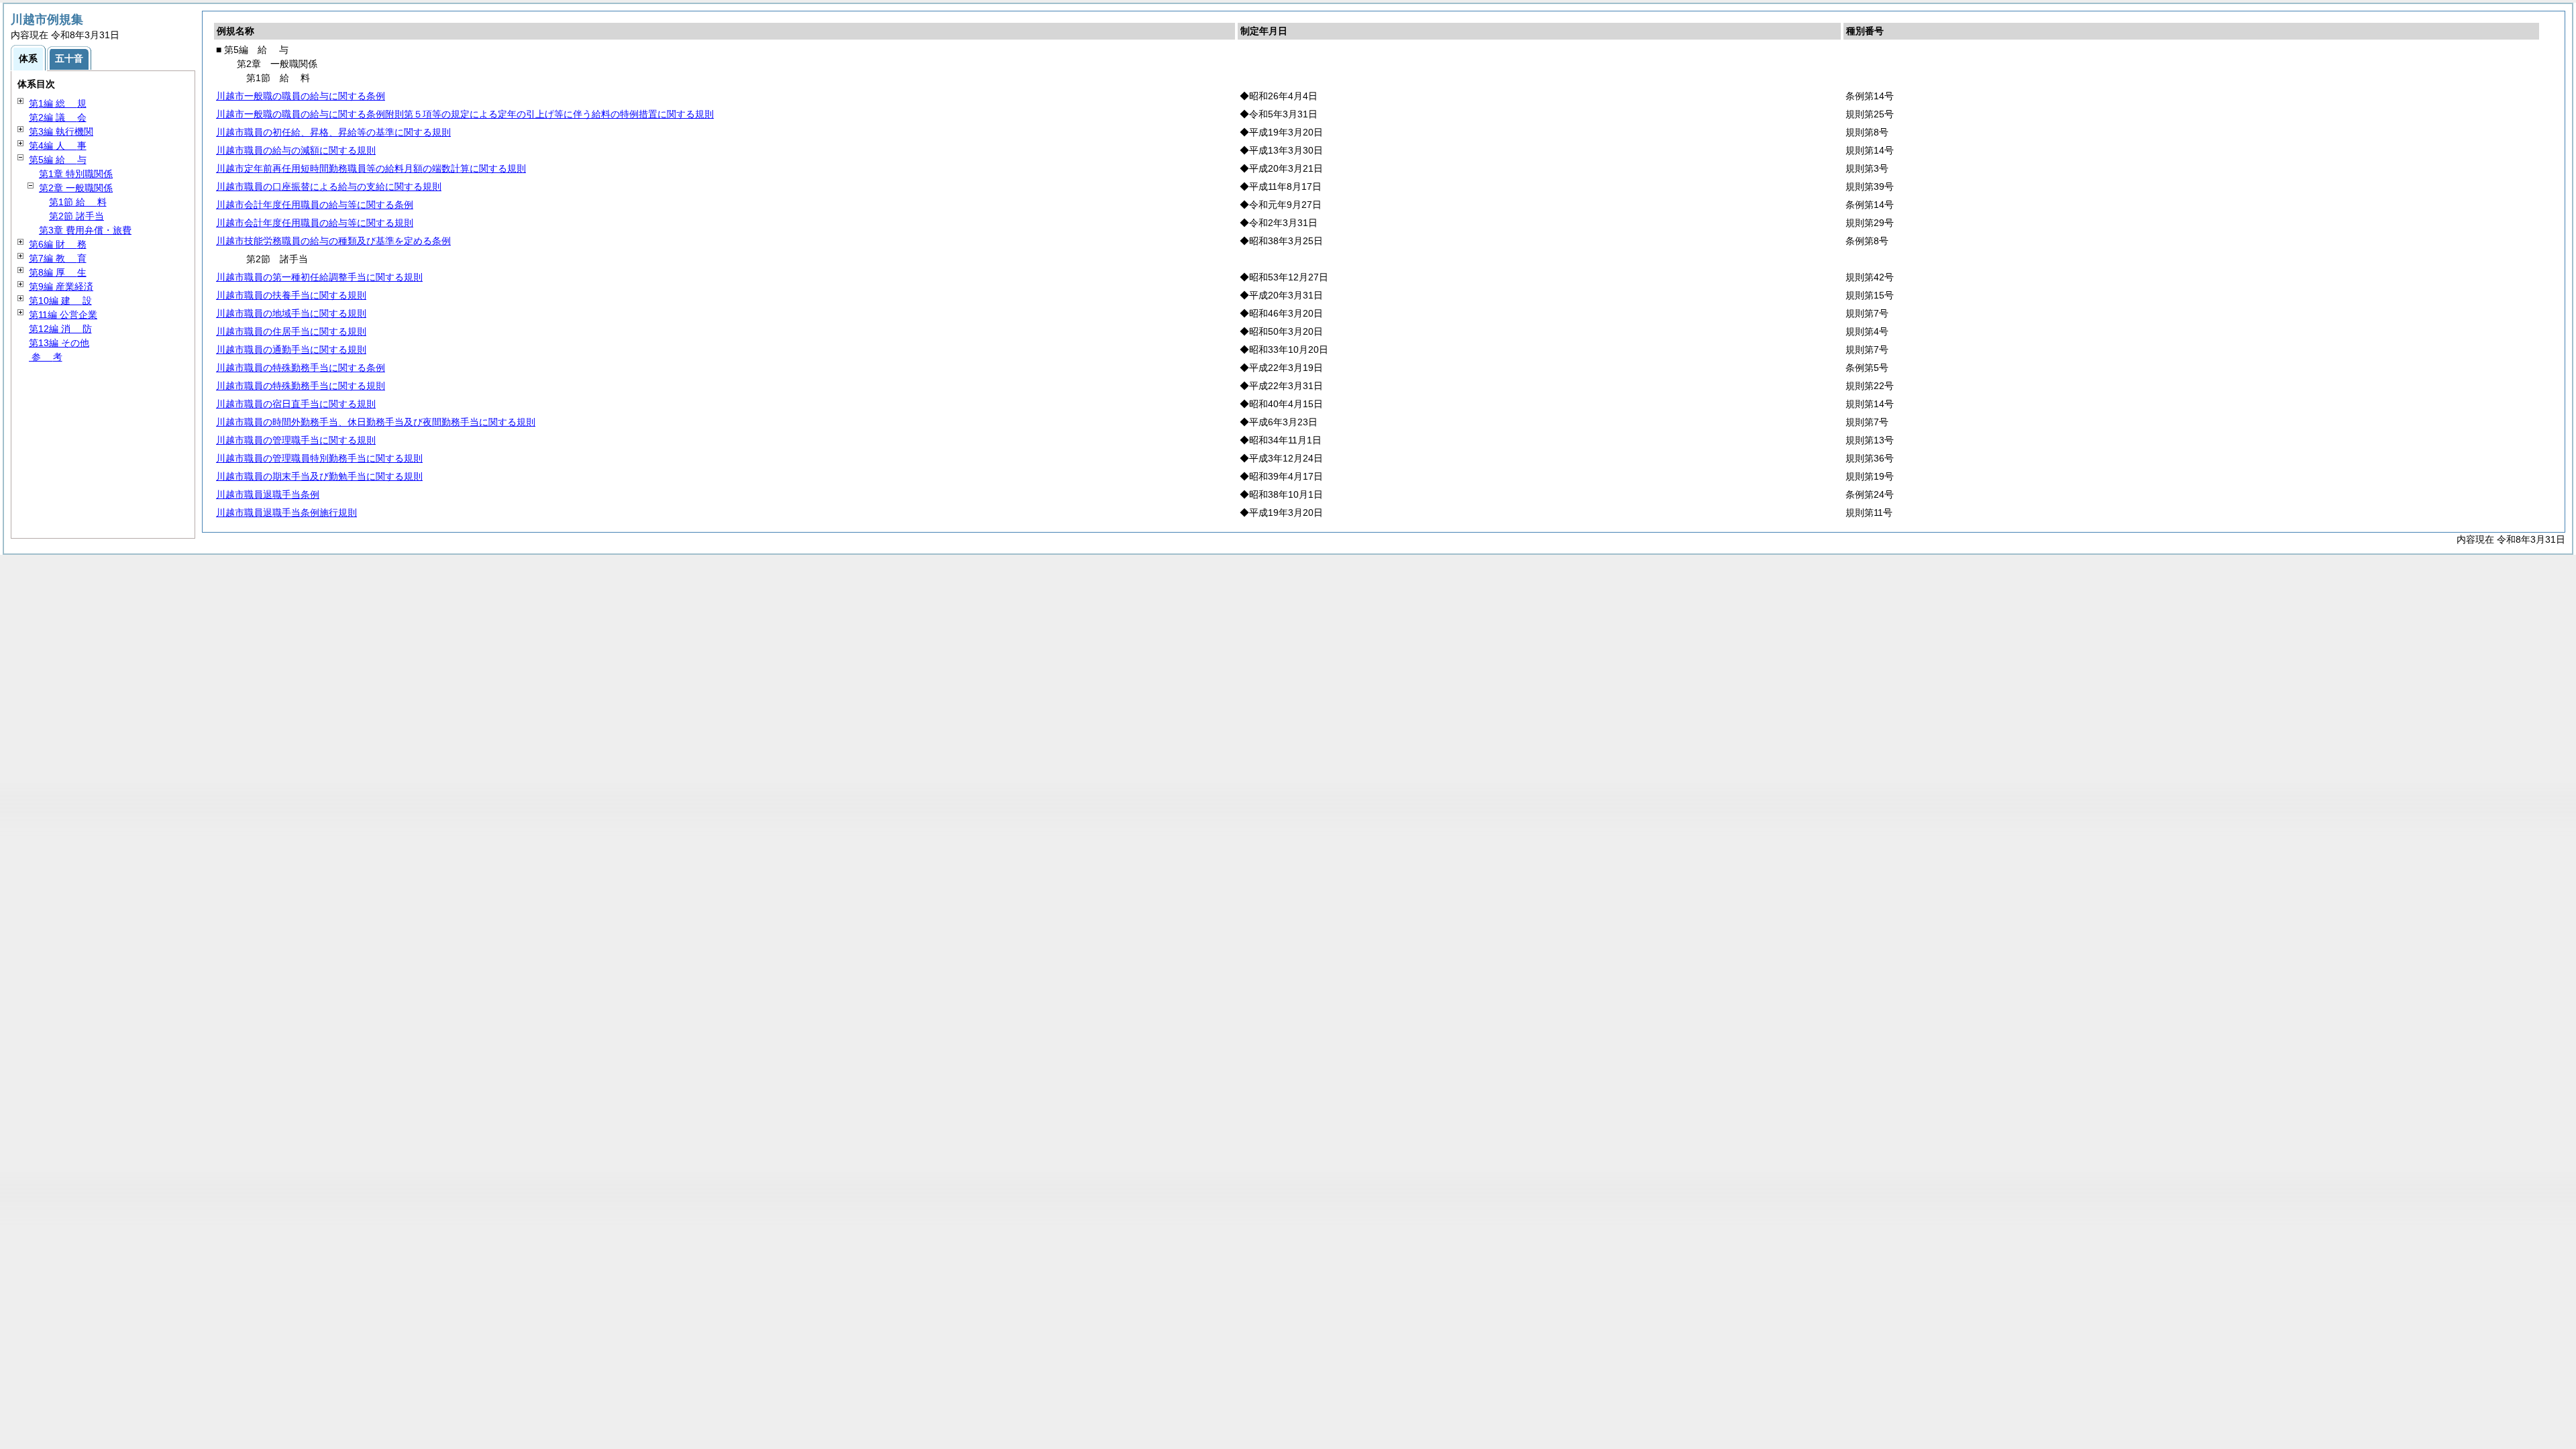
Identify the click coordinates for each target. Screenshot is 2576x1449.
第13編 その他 (59, 343)
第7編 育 (58, 258)
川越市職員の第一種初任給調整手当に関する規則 (319, 277)
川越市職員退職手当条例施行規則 (286, 513)
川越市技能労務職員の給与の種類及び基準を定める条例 (333, 241)
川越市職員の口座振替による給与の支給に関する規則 (329, 186)
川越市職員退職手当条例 (268, 494)
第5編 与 (58, 160)
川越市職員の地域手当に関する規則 (291, 313)
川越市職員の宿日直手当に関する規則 (296, 404)
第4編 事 (58, 146)
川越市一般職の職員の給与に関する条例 (301, 96)
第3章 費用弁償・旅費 (85, 230)
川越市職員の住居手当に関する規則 (291, 331)
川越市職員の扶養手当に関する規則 (291, 295)
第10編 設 (60, 301)
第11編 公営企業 (63, 315)
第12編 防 (60, 329)
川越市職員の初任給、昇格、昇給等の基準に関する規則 (333, 132)
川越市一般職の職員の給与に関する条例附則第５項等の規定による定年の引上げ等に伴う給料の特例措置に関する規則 (465, 114)
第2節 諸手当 (76, 216)
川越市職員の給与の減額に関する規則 (296, 150)
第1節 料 (78, 202)
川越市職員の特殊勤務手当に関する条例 (301, 368)
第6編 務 (58, 244)
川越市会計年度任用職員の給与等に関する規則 (315, 223)
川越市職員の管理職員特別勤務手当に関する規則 (319, 458)
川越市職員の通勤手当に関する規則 (291, 350)
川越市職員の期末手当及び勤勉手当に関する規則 (319, 476)
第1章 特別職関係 (76, 174)
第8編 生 (58, 272)
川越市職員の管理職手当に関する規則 (296, 440)
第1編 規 (58, 103)
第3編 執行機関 (61, 131)
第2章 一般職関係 (76, 188)
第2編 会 (58, 117)
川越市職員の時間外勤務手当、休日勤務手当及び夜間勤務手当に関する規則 (376, 422)
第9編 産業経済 (61, 286)
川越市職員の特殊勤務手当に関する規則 (301, 386)
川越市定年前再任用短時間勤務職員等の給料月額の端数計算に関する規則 (371, 168)
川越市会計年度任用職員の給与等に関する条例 (315, 205)
